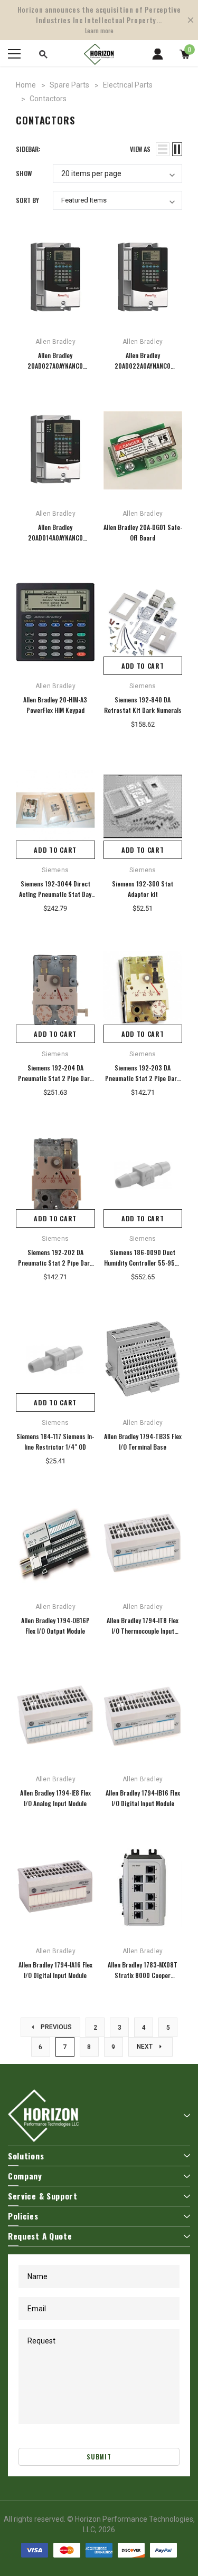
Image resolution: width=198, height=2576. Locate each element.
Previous (55, 2027)
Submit (99, 2457)
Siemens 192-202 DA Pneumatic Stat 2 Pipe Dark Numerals (55, 1263)
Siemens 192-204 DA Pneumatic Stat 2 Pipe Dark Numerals (55, 1078)
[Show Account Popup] (158, 54)
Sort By (27, 200)
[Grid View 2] (177, 149)
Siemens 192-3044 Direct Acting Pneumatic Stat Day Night (55, 894)
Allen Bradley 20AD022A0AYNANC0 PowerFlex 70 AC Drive (143, 366)
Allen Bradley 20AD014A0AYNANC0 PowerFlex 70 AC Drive (55, 538)
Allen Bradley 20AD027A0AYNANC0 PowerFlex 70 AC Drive (55, 366)
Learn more (99, 31)
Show (24, 173)
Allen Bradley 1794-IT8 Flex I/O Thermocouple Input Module (143, 1631)
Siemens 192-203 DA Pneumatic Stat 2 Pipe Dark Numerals (143, 1078)
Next (145, 2047)
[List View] (163, 149)
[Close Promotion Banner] (191, 20)
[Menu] (14, 54)
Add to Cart (143, 666)
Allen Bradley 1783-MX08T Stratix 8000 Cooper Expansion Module (143, 1975)
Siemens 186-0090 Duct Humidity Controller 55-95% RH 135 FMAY (143, 1263)
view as (140, 149)
